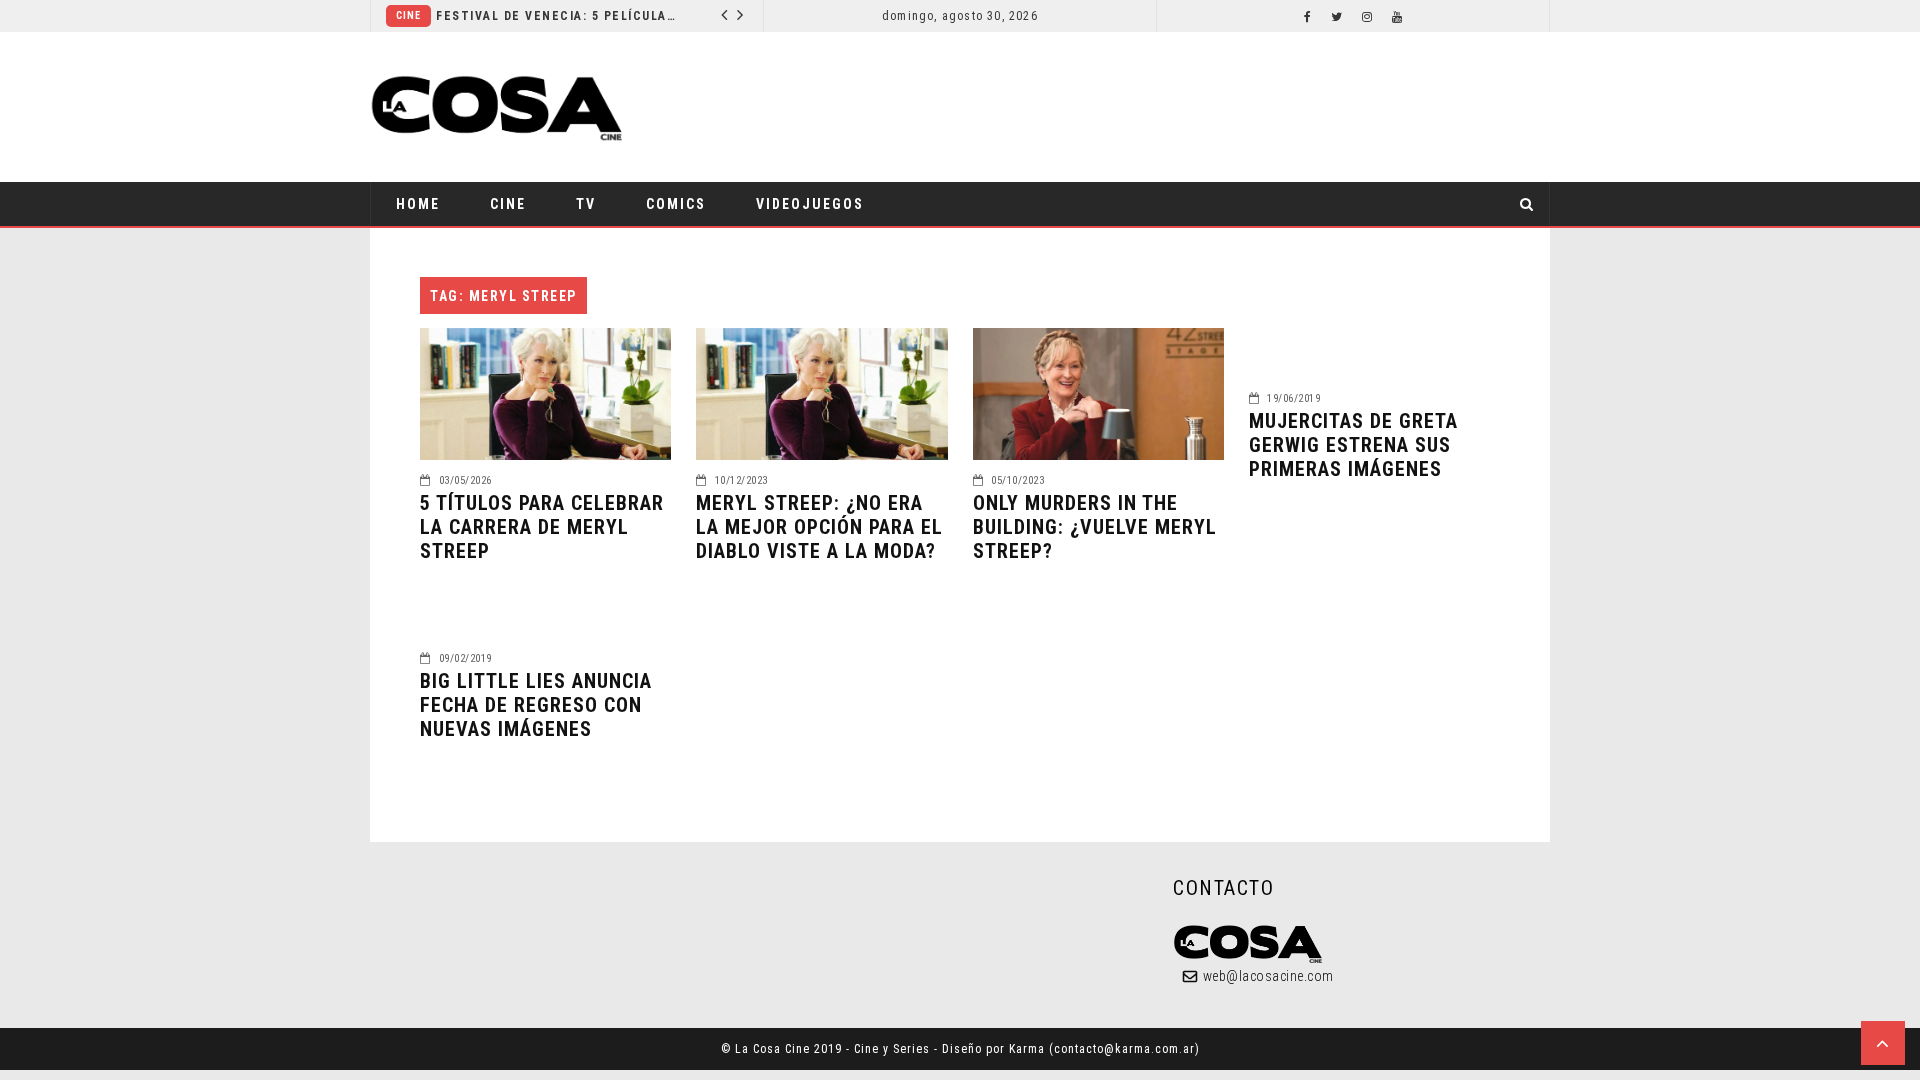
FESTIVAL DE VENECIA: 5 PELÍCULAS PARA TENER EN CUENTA (556, 16)
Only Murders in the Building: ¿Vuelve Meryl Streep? (1095, 527)
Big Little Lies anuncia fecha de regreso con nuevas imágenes (536, 705)
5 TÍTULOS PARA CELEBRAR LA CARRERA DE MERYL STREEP (542, 527)
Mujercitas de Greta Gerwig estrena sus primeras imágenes (1353, 445)
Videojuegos (810, 204)
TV (586, 204)
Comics (676, 204)
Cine (408, 15)
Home (418, 204)
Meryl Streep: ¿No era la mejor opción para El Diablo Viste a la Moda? (819, 527)
